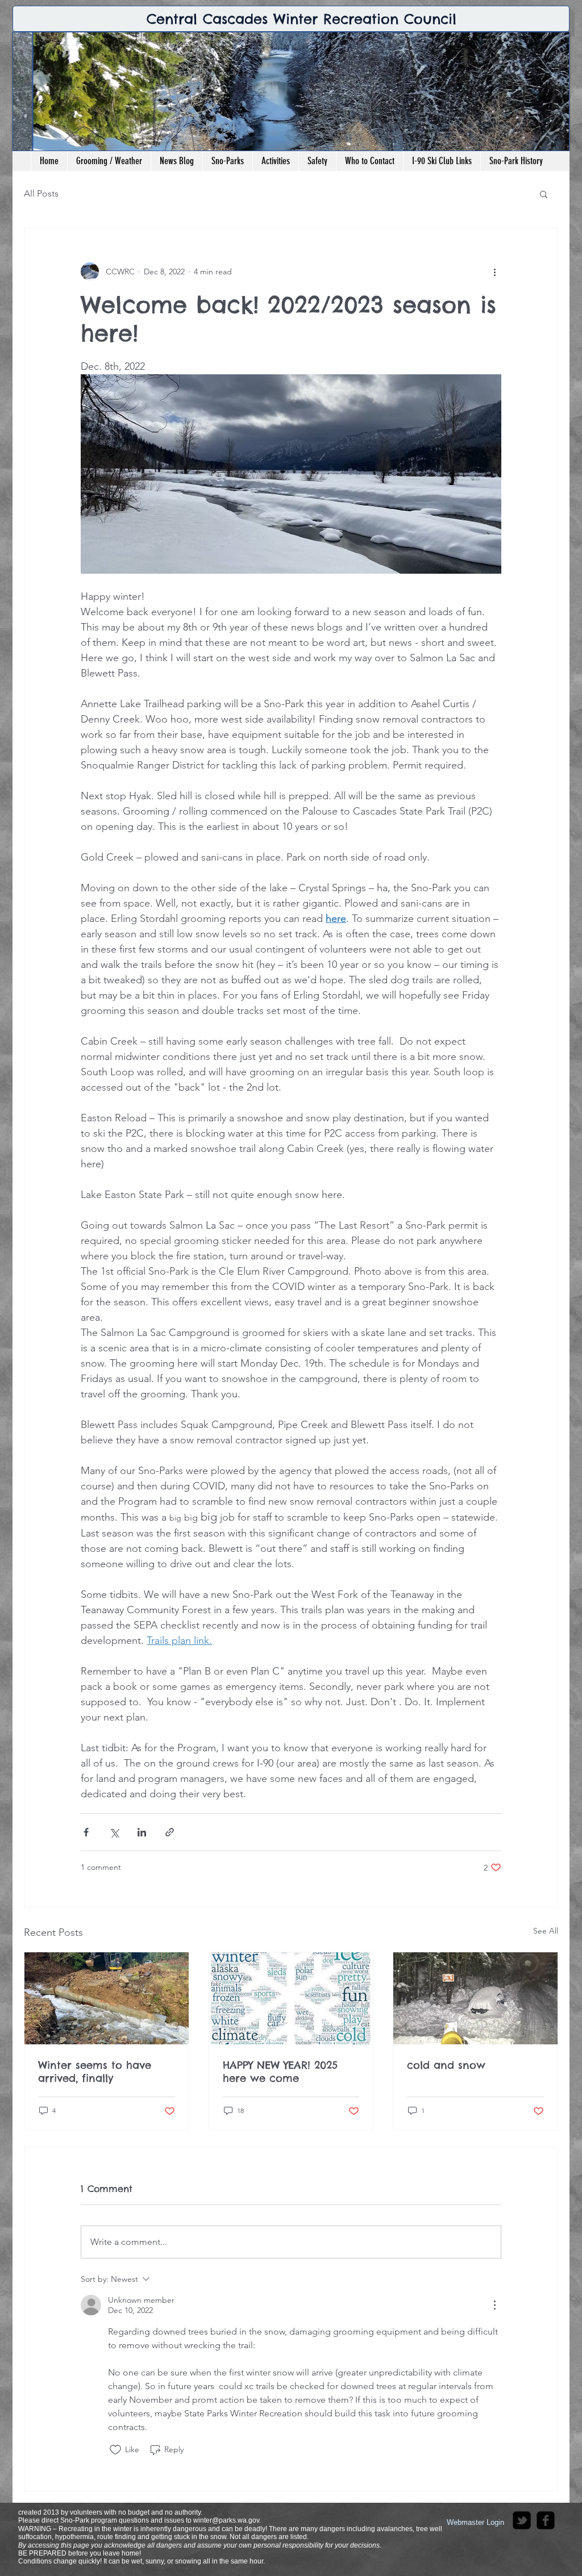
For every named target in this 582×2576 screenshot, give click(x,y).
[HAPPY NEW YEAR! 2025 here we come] (291, 1998)
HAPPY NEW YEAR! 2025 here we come (280, 2072)
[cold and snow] (475, 1998)
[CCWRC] (546, 2520)
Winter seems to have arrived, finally (95, 2072)
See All (546, 1931)
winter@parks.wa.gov (226, 2520)
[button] (544, 194)
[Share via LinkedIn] (142, 1832)
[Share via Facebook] (86, 1832)
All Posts (41, 193)
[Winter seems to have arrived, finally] (107, 1998)
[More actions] (494, 272)
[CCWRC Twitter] (522, 2520)
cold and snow (446, 2065)
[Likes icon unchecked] (115, 2450)
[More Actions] (494, 2305)
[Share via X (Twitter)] (114, 1832)
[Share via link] (170, 1832)
